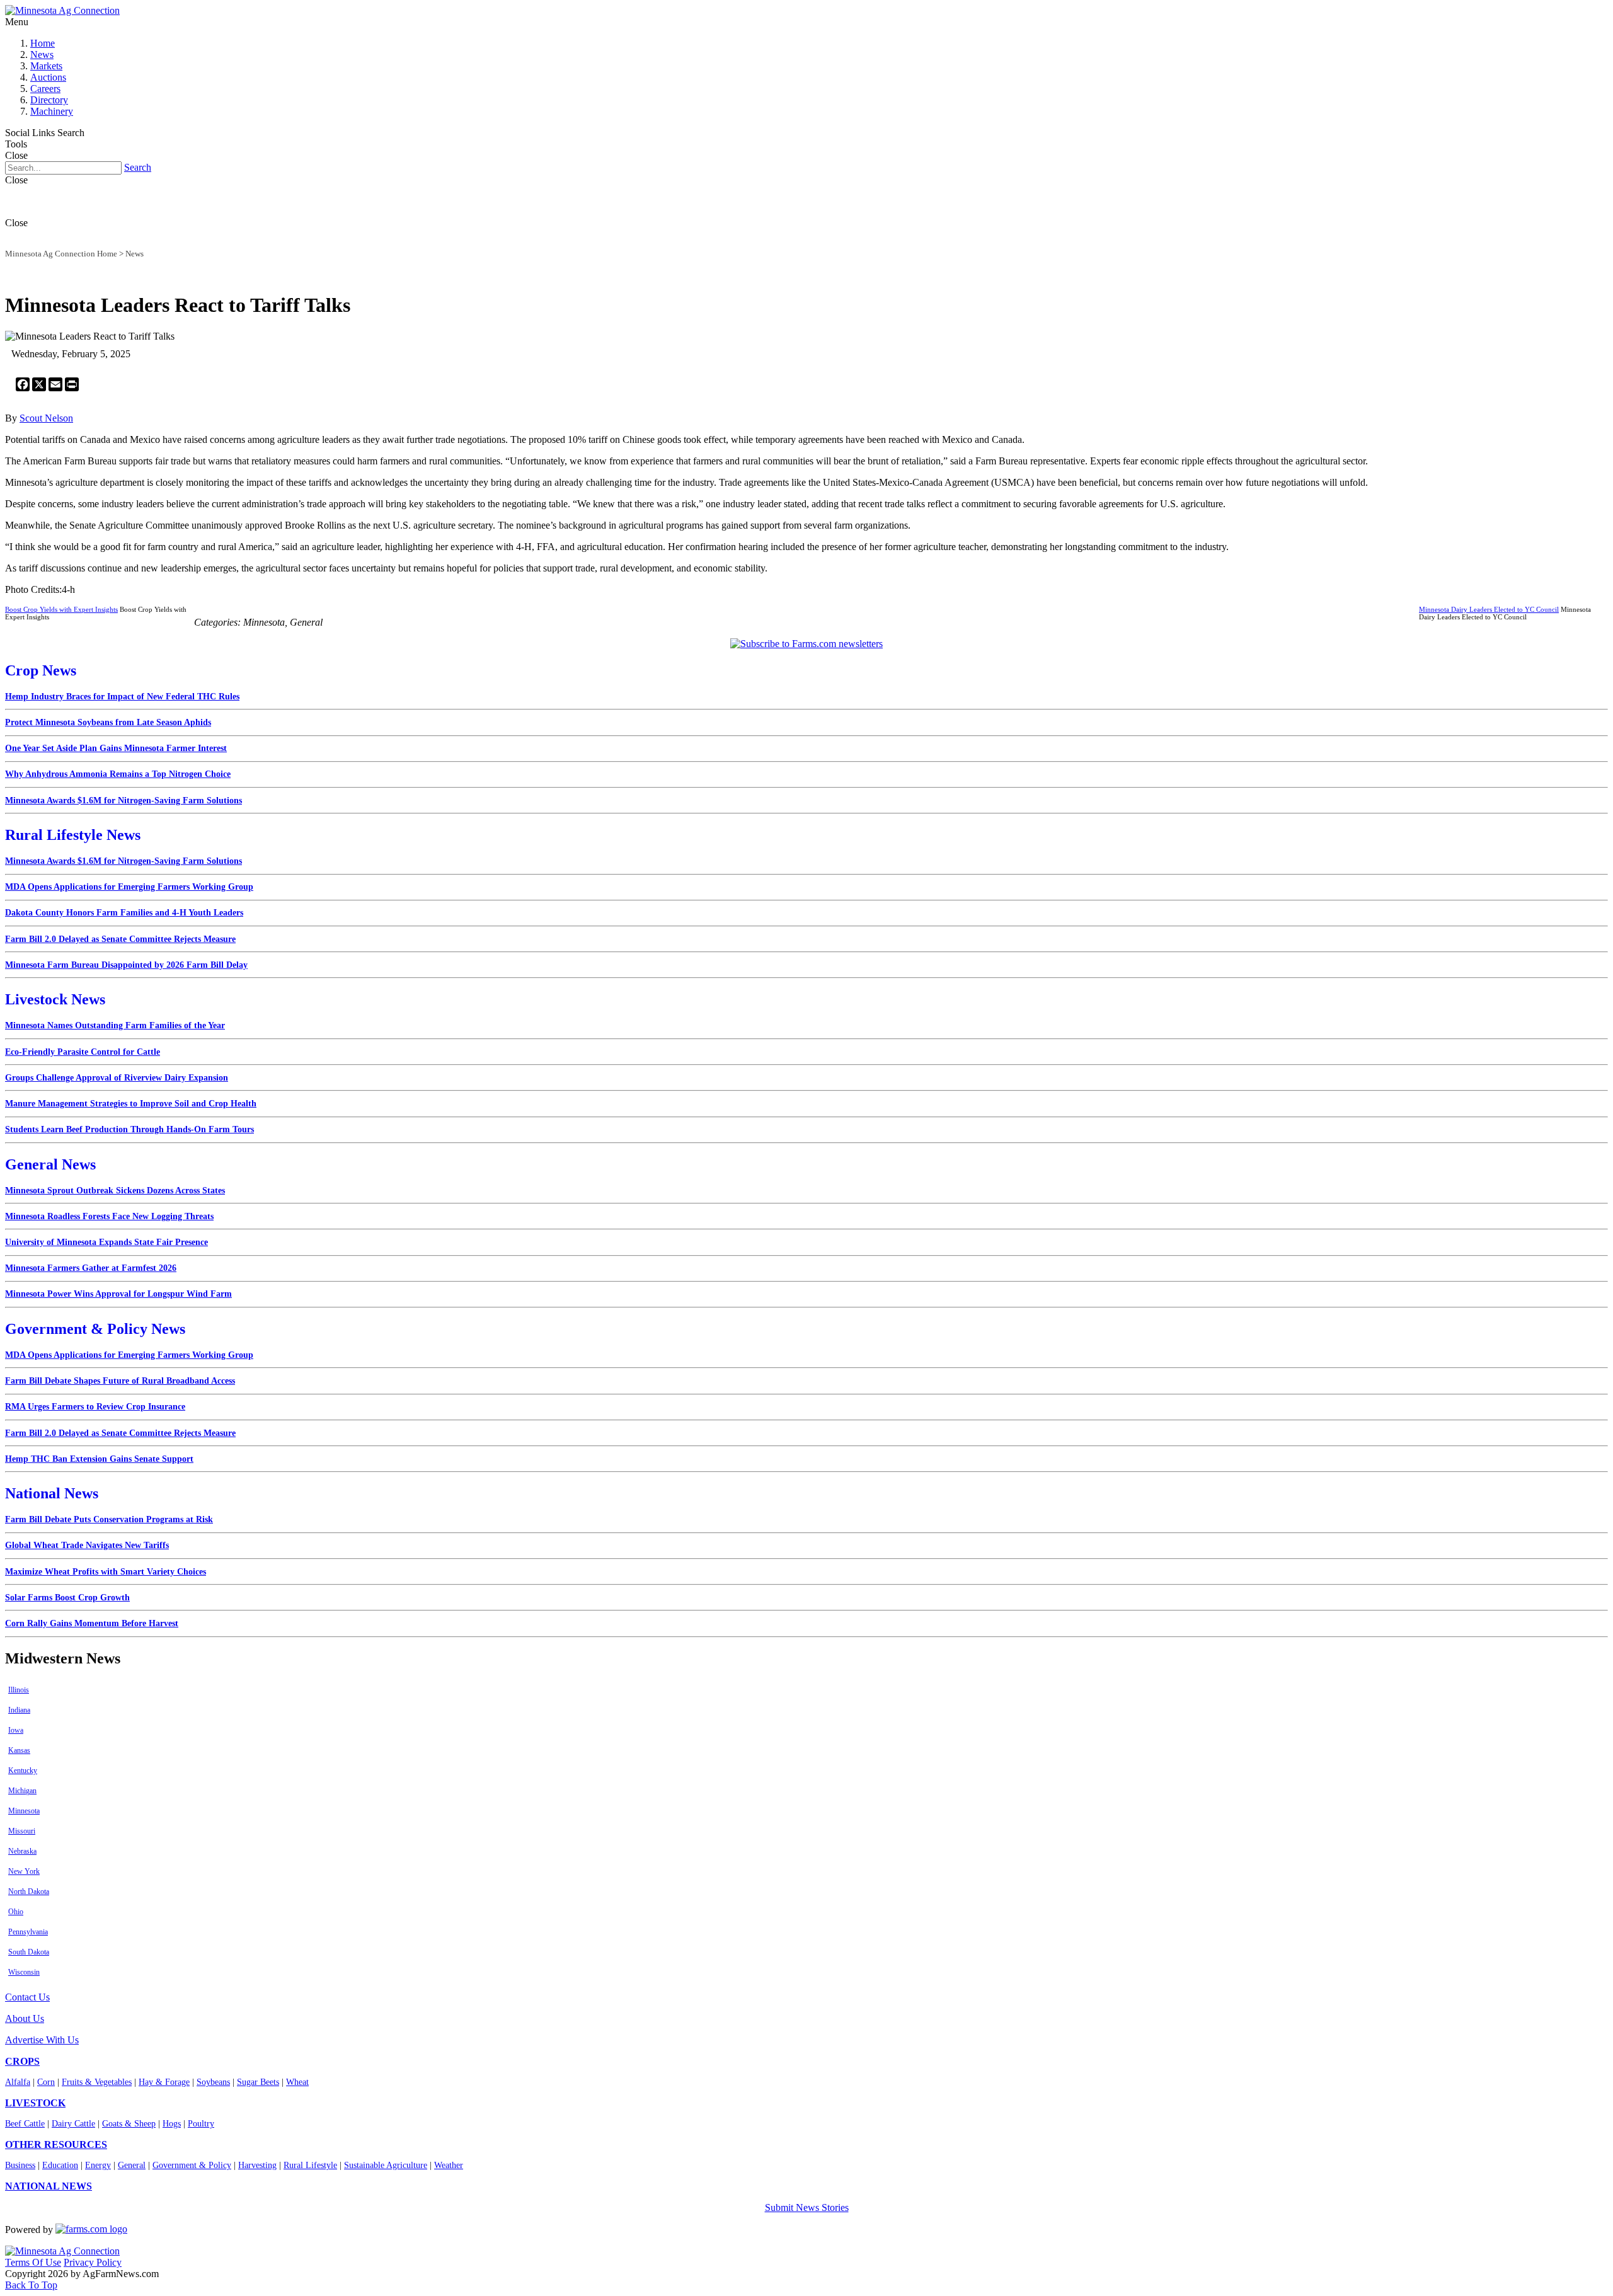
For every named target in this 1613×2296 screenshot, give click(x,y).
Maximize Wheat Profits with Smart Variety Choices (106, 1572)
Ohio (16, 1912)
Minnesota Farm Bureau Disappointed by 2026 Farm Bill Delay (126, 965)
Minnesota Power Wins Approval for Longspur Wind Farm (118, 1294)
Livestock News (55, 999)
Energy (98, 2165)
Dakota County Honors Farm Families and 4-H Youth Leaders (124, 913)
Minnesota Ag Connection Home (61, 254)
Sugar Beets (258, 2082)
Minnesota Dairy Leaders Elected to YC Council (1489, 609)
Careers (45, 89)
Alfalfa (18, 2082)
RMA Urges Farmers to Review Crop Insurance (95, 1407)
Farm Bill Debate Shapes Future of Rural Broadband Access (120, 1381)
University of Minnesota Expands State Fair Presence (106, 1242)
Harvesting (257, 2165)
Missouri (22, 1831)
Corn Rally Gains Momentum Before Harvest (92, 1623)
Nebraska (22, 1851)
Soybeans (213, 2082)
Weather (449, 2165)
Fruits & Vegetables (97, 2082)
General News (50, 1164)
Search (138, 167)
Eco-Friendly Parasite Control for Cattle (83, 1052)
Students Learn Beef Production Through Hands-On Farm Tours (129, 1129)
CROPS (22, 2061)
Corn (46, 2082)
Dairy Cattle (73, 2124)
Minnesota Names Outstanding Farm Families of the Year (115, 1025)
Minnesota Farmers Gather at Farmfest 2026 (91, 1268)
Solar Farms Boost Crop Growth (67, 1598)
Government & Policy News (95, 1329)
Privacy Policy (93, 2262)
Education (60, 2165)
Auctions (48, 77)
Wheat (297, 2082)
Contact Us (27, 1997)
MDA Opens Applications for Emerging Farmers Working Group (129, 887)
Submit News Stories (807, 2207)
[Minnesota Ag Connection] (62, 10)
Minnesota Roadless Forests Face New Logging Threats (109, 1216)
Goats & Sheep (129, 2124)
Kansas (19, 1750)
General (132, 2165)
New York (24, 1871)
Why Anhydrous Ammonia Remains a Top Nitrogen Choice (118, 774)
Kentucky (23, 1771)
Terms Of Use (33, 2262)
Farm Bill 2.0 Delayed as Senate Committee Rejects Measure (120, 939)
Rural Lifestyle (310, 2165)
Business (20, 2165)
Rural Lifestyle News (73, 835)
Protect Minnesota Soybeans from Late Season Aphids (108, 722)
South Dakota (29, 1952)
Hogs (172, 2124)
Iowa (16, 1730)
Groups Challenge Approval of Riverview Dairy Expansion (117, 1078)
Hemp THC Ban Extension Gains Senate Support (99, 1459)
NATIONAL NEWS (49, 2186)
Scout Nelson (46, 418)
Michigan (22, 1791)
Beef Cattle (25, 2124)
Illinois (19, 1690)
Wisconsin (24, 1972)
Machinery (52, 111)
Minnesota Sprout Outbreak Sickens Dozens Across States (115, 1191)
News (42, 55)
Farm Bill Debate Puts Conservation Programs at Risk (109, 1519)
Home (43, 43)
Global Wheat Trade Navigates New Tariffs (87, 1545)
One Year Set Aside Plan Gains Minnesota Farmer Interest (116, 748)
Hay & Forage (164, 2082)
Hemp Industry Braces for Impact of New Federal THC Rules (122, 697)
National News (52, 1493)
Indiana (19, 1710)
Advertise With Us (42, 2040)
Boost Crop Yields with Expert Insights (61, 609)
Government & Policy (192, 2165)
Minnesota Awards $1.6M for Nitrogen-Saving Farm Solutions (123, 801)
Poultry (201, 2124)
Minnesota (24, 1811)
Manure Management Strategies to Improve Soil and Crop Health (131, 1104)
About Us (25, 2018)
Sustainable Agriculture (386, 2165)
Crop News (41, 670)
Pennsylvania (28, 1932)
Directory (49, 100)
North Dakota (29, 1891)
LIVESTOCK (35, 2103)
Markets (46, 66)
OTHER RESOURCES (56, 2144)
